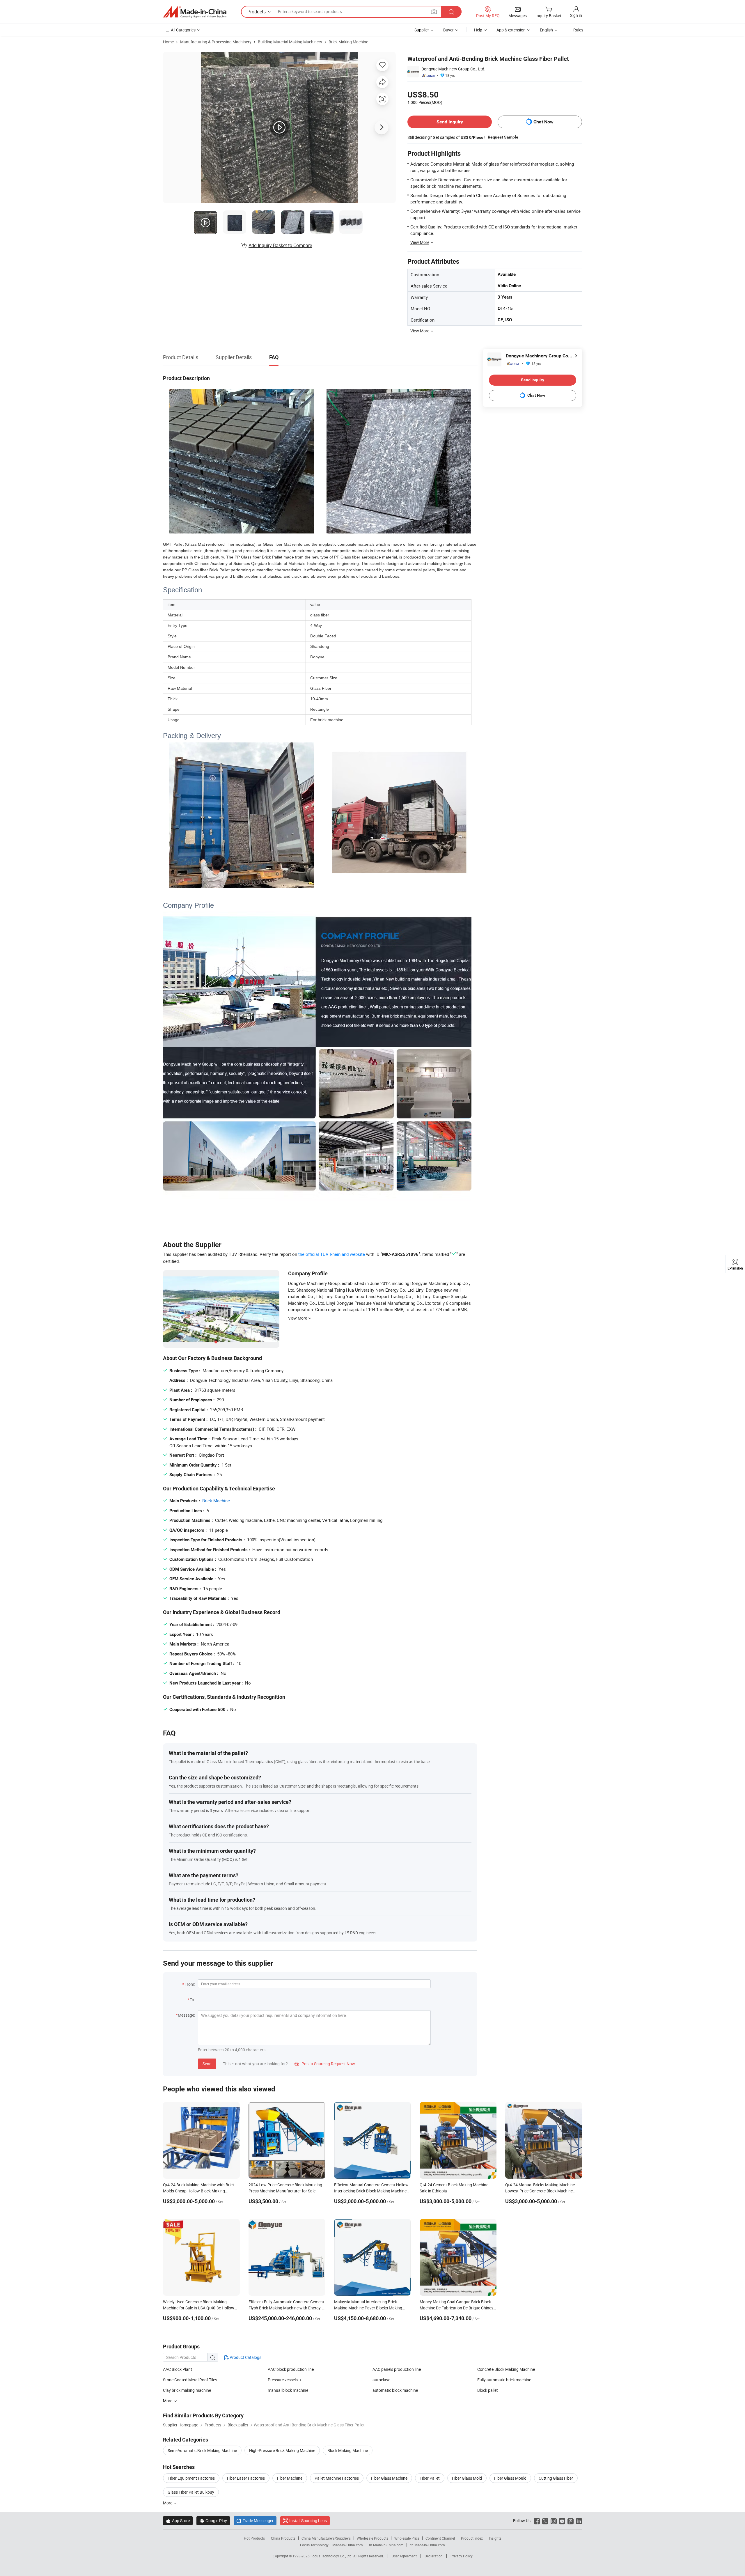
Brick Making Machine (348, 42)
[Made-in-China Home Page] (195, 12)
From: (190, 1984)
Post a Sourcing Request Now (325, 2064)
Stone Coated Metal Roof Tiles (190, 2380)
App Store (178, 2521)
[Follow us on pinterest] (571, 2521)
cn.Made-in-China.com (427, 2545)
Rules (578, 30)
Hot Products (254, 2538)
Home (168, 42)
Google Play (213, 2521)
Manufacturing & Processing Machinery (216, 42)
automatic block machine (395, 2390)
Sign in (576, 15)
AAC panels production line (397, 2369)
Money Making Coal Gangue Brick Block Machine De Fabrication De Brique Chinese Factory (457, 2308)
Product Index (472, 2538)
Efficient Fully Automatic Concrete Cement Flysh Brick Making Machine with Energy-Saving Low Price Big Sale (286, 2308)
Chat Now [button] (543, 122)
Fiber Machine (290, 2478)
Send (207, 2064)
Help (478, 30)
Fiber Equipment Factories (191, 2478)
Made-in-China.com (348, 2545)
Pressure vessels (283, 2380)
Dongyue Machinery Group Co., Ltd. (453, 69)
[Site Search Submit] (451, 12)
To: (192, 2000)
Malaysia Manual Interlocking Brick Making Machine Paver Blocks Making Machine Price (368, 2308)
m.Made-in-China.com (386, 2545)
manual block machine (288, 2390)
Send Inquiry (450, 122)
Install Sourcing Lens (308, 2521)
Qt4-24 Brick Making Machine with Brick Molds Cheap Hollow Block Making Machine (199, 2191)
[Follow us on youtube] (562, 2521)
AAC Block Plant (178, 2369)
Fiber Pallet (430, 2478)
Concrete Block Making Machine (506, 2369)
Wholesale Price (407, 2538)
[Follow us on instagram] (554, 2521)
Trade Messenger (255, 2521)
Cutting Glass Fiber (556, 2478)
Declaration (434, 2556)
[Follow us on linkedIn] (579, 2521)
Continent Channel (440, 2538)
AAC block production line (291, 2369)
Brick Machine (216, 1501)
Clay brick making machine (187, 2390)
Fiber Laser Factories (246, 2478)
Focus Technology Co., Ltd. (332, 2556)
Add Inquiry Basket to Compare (280, 245)
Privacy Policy (462, 2556)
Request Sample (503, 137)
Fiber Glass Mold (467, 2478)
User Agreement (404, 2556)
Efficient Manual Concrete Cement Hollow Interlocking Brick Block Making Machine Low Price (371, 2191)
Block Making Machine (348, 2450)
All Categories (183, 30)
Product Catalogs (245, 2357)
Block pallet (488, 2390)
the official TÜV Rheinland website (332, 1254)
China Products (283, 2538)
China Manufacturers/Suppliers (326, 2538)
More (168, 2503)
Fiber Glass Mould (510, 2478)
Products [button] (257, 12)
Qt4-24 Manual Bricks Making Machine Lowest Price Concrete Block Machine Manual (540, 2191)
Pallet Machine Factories (337, 2478)
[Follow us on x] (545, 2521)
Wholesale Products (372, 2538)
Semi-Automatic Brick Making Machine (202, 2450)
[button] (434, 11)
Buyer (448, 30)
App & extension (511, 30)
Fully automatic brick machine (504, 2380)
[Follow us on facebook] (537, 2521)
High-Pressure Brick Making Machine (282, 2450)
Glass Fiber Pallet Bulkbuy (191, 2492)
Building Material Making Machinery (290, 42)
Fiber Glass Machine (389, 2478)
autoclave (381, 2380)
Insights (495, 2538)
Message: (186, 2015)
